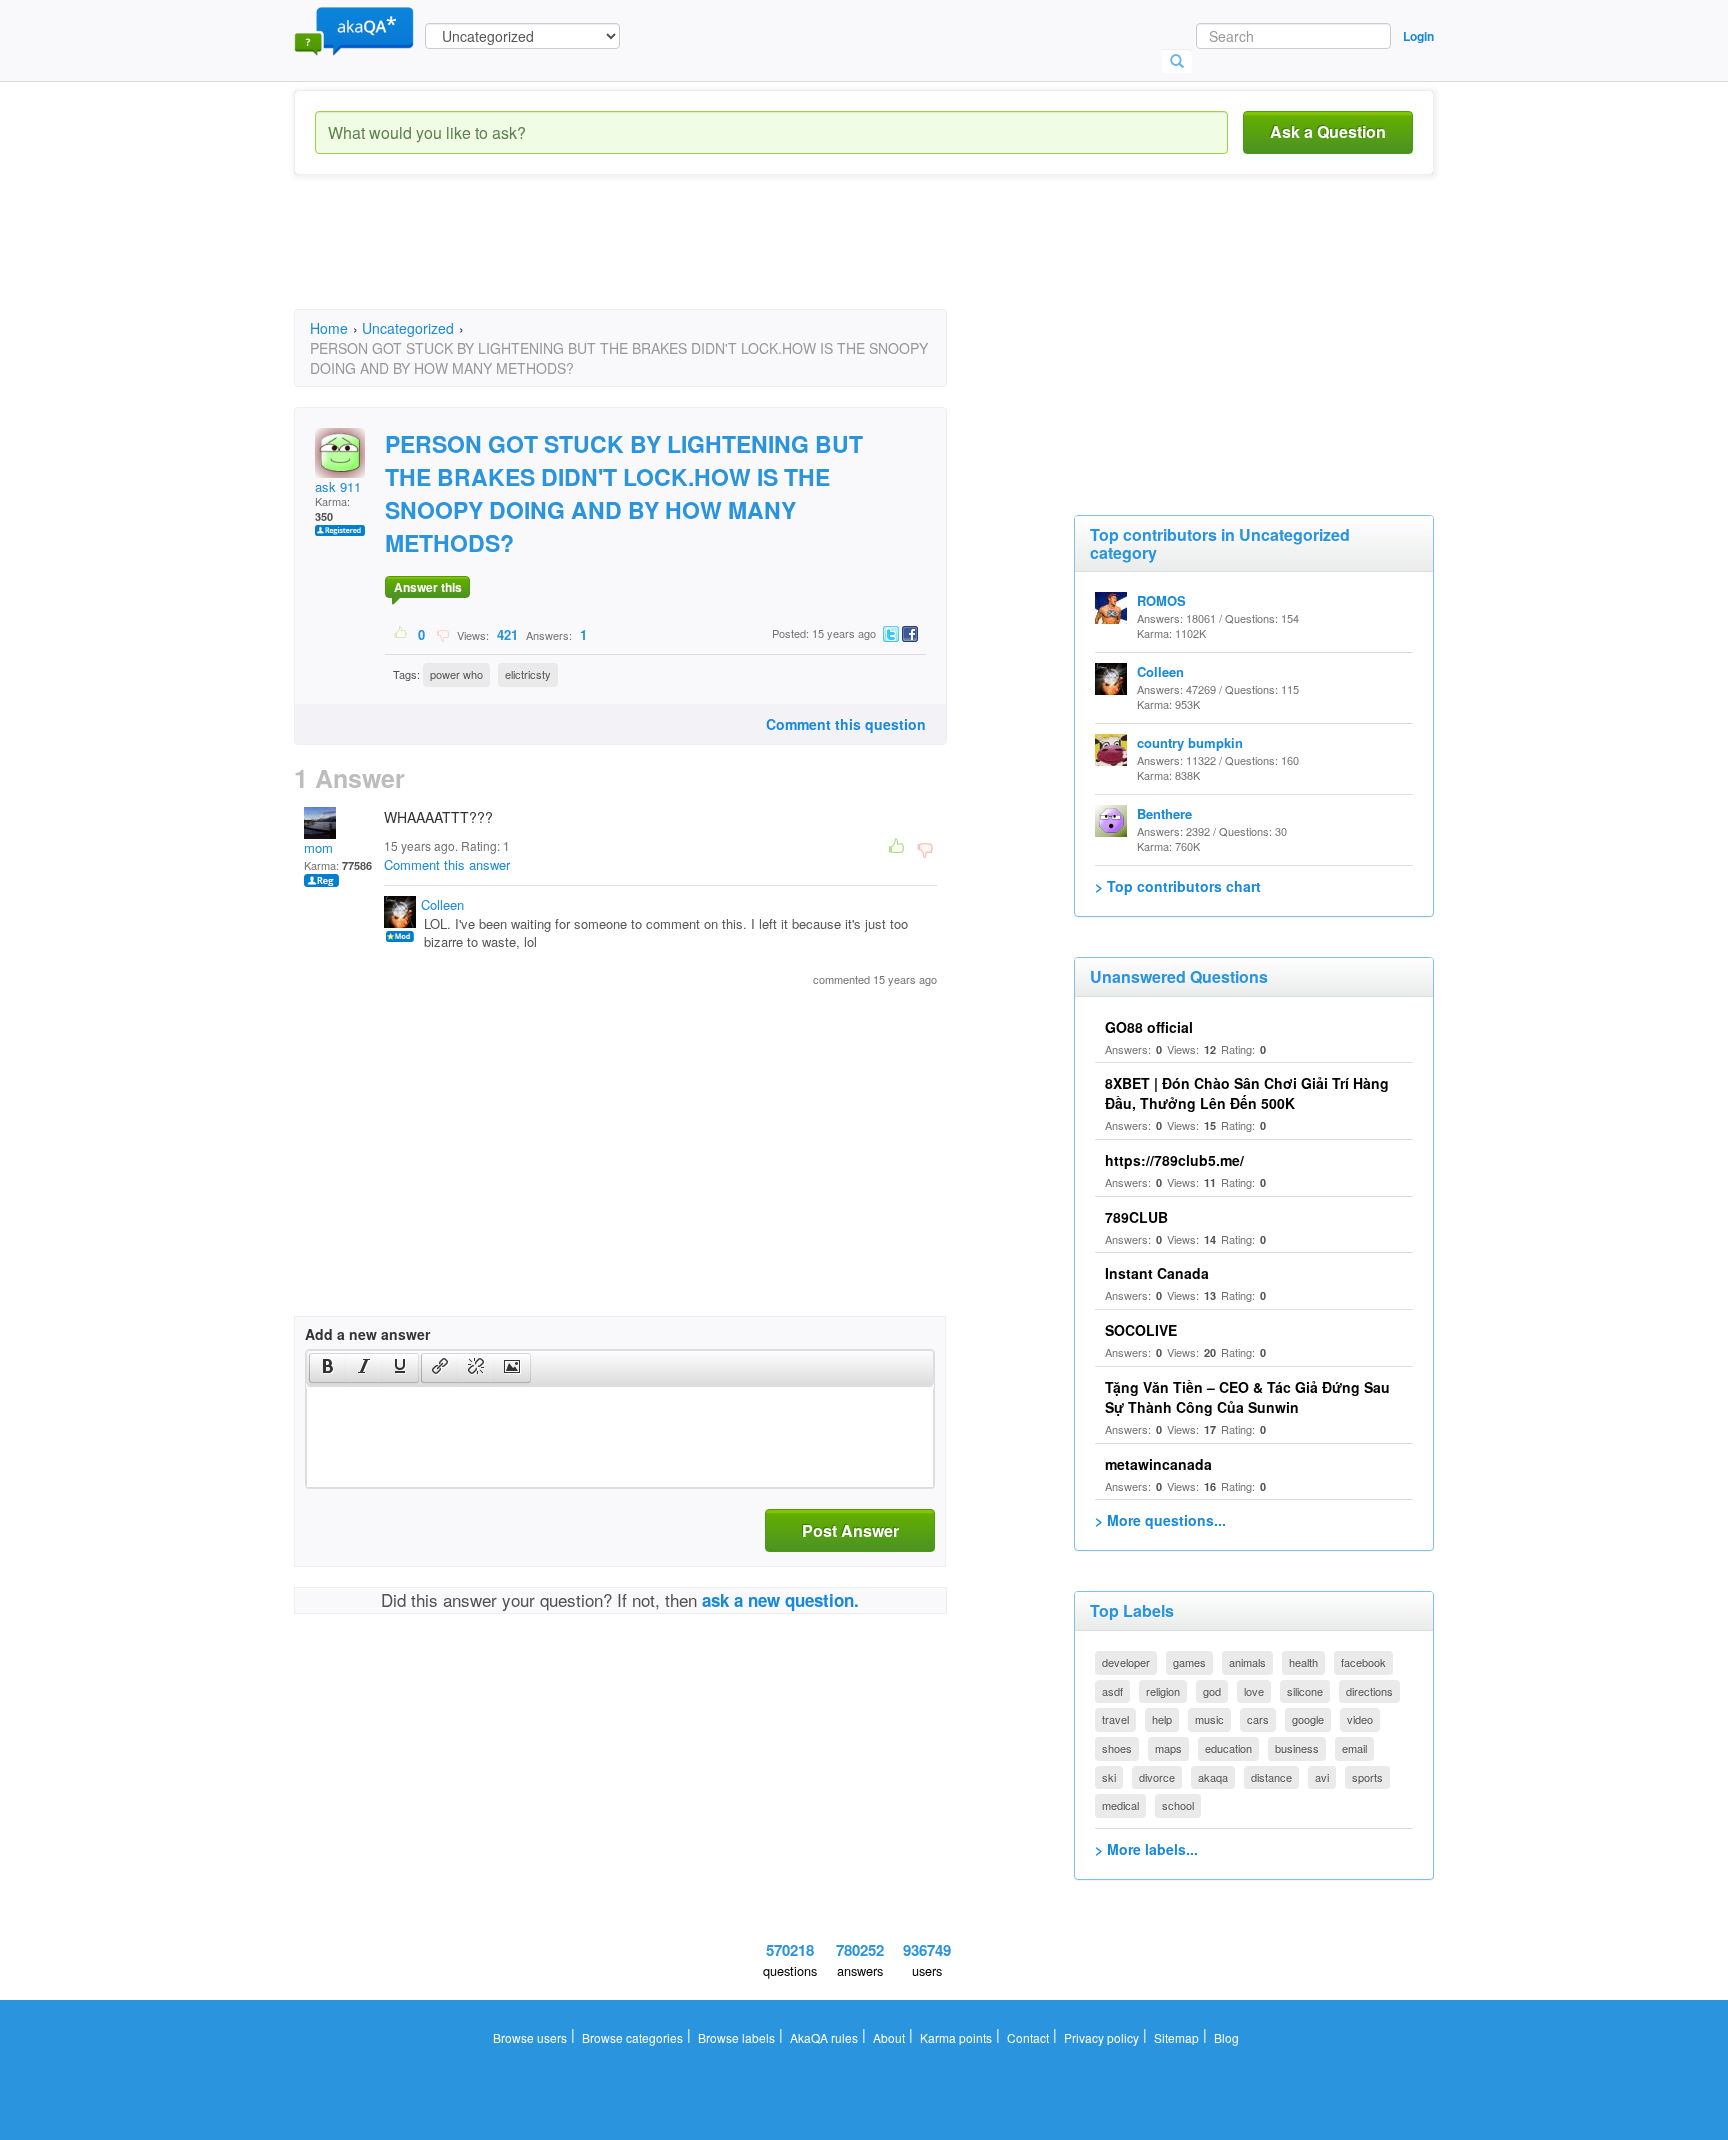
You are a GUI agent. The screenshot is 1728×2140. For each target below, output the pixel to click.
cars (1258, 1719)
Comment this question (846, 724)
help (1162, 1719)
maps (1168, 1748)
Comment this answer (447, 864)
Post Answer (850, 1530)
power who (456, 674)
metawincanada (1158, 1464)
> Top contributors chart (1178, 886)
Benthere (1164, 813)
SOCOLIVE (1141, 1330)
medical (1120, 1805)
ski (1109, 1777)
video (1360, 1719)
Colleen (442, 904)
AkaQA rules (824, 2037)
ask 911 (338, 486)
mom (318, 847)
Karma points (956, 2037)
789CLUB (1136, 1217)
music (1209, 1719)
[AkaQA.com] (354, 30)
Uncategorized (408, 328)
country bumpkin (1190, 742)
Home (329, 328)
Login (1418, 36)
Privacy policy (1101, 2037)
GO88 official (1149, 1027)
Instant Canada (1157, 1273)
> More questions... (1160, 1520)
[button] (327, 1368)
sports (1367, 1777)
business (1297, 1748)
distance (1271, 1777)
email (1354, 1748)
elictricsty (528, 674)
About (889, 2037)
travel (1115, 1719)
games (1189, 1662)
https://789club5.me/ (1174, 1160)
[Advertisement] (658, 260)
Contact (1028, 2037)
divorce (1157, 1777)
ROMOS (1161, 600)
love (1254, 1691)
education (1228, 1748)
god (1212, 1691)
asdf (1112, 1691)
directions (1369, 1691)
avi (1322, 1777)
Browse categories (632, 2037)
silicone (1305, 1691)
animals (1247, 1662)
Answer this (428, 587)
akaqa (1213, 1777)
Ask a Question (1328, 131)
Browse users (530, 2037)
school (1178, 1805)
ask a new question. (780, 1600)
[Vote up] (401, 634)
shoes (1117, 1748)
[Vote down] (442, 634)
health (1303, 1662)
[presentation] (328, 1368)
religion (1163, 1691)
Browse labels (736, 2037)
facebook (1363, 1662)
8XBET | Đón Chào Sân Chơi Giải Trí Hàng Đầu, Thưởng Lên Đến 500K (1247, 1093)
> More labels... (1146, 1849)
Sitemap (1176, 2037)
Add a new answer (367, 1334)
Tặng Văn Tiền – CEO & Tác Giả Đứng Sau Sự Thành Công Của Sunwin (1247, 1397)
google (1308, 1719)
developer (1126, 1662)
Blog (1226, 2037)
